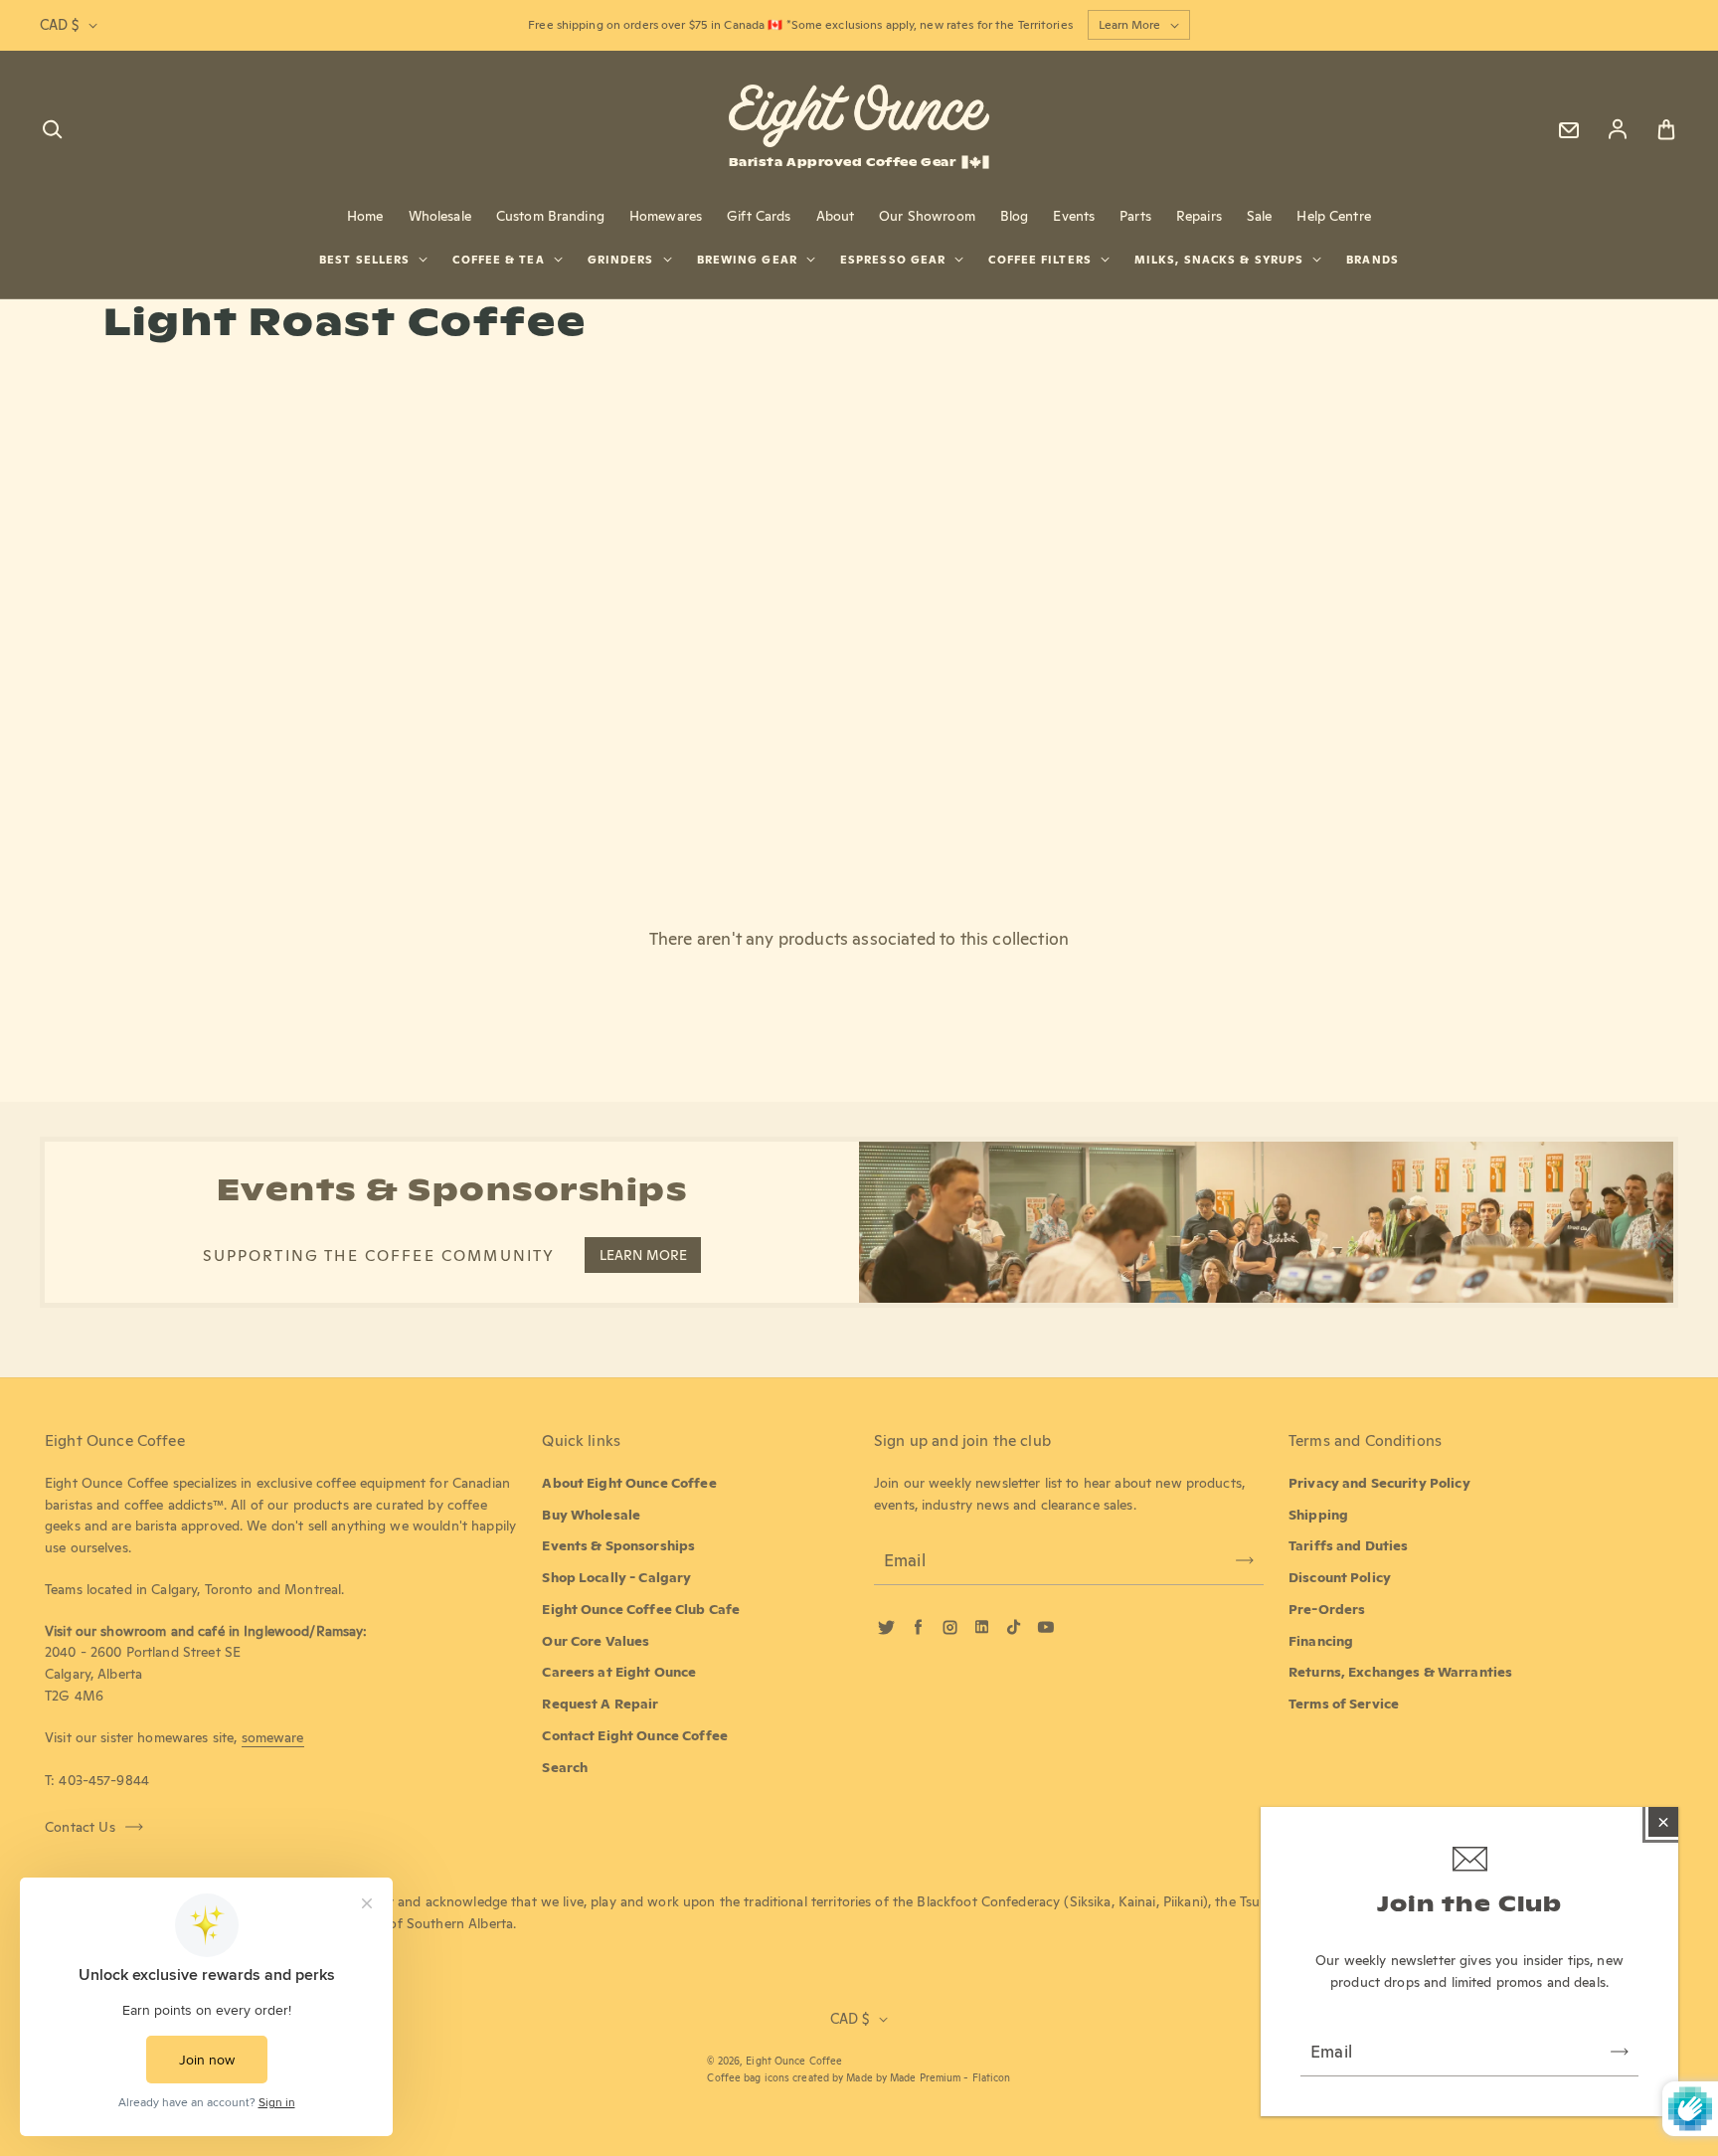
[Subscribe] (1620, 2052)
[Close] (1663, 1822)
